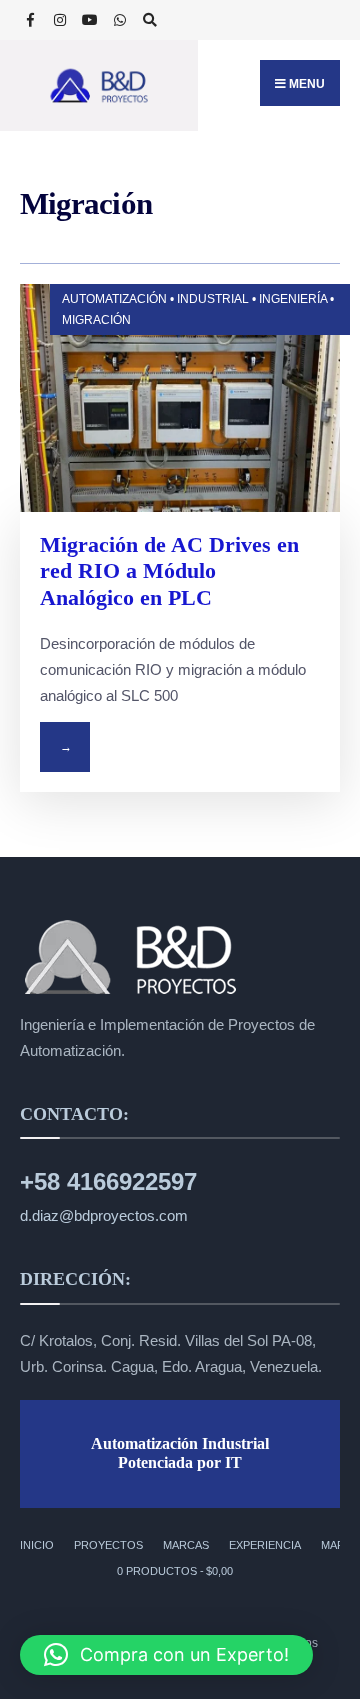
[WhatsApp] (120, 21)
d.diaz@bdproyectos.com (104, 1215)
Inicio (37, 1545)
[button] (166, 1655)
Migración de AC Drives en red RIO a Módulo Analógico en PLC (169, 571)
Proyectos (108, 1545)
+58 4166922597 (108, 1181)
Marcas (186, 1545)
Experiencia (265, 1545)
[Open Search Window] (150, 21)
